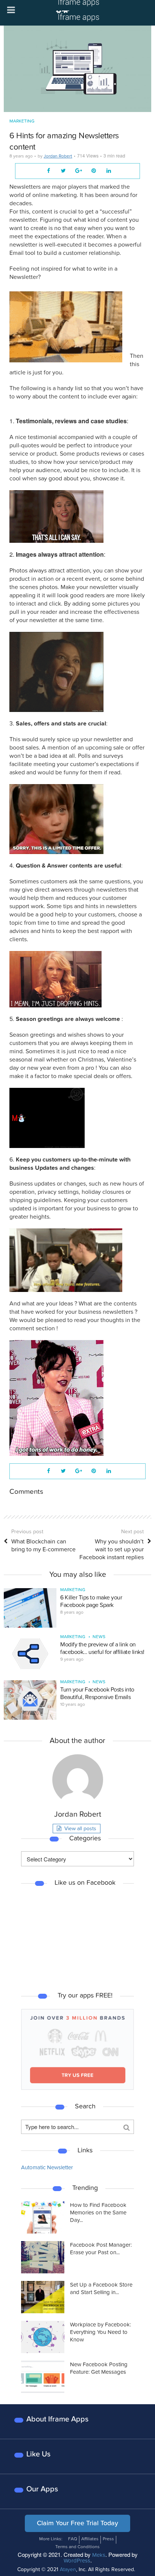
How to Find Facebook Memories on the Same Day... (98, 2213)
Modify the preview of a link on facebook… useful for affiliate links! (102, 1648)
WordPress (77, 2561)
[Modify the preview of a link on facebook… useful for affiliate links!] (30, 1653)
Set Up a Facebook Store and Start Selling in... (101, 2288)
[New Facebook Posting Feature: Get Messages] (43, 2377)
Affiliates (90, 2539)
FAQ (73, 2539)
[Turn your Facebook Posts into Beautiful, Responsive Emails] (30, 1700)
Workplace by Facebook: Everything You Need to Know (100, 2332)
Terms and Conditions (77, 2547)
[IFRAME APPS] (77, 12)
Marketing (22, 121)
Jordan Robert (58, 156)
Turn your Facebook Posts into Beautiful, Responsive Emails (97, 1693)
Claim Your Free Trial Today (77, 2523)
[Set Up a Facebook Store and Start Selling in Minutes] (43, 2297)
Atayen (68, 2569)
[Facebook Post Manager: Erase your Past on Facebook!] (43, 2257)
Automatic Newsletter (47, 2167)
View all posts (80, 1829)
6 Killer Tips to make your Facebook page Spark (91, 1601)
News (99, 1637)
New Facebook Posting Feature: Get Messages (99, 2368)
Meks (99, 2555)
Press (108, 2539)
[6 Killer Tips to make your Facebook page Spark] (30, 1608)
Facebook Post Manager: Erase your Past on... (101, 2249)
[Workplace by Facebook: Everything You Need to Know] (43, 2337)
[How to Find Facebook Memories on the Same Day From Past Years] (43, 2217)
